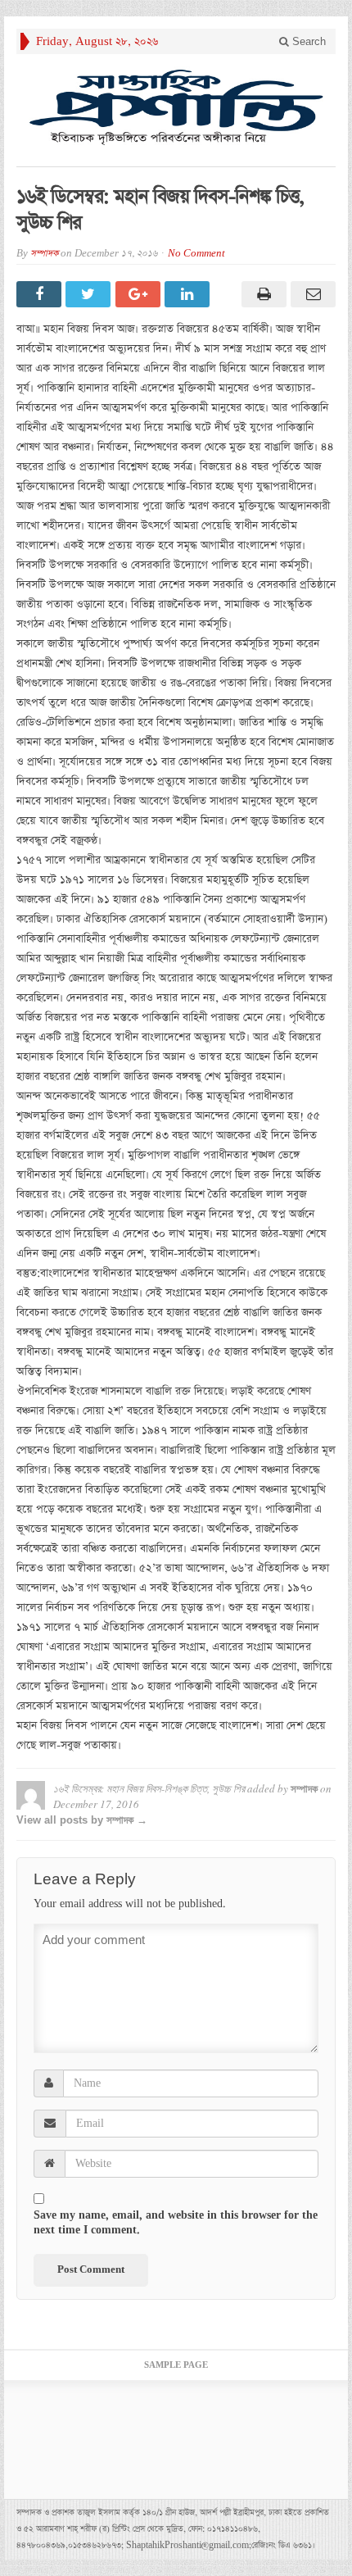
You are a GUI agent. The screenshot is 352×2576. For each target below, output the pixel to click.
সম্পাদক (44, 254)
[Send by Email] (311, 294)
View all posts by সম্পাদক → (82, 1820)
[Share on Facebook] (41, 294)
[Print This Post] (261, 294)
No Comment (196, 254)
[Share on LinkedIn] (189, 294)
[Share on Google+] (140, 294)
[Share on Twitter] (90, 294)
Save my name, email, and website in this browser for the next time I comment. (176, 2223)
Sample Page (176, 2365)
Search (307, 41)
